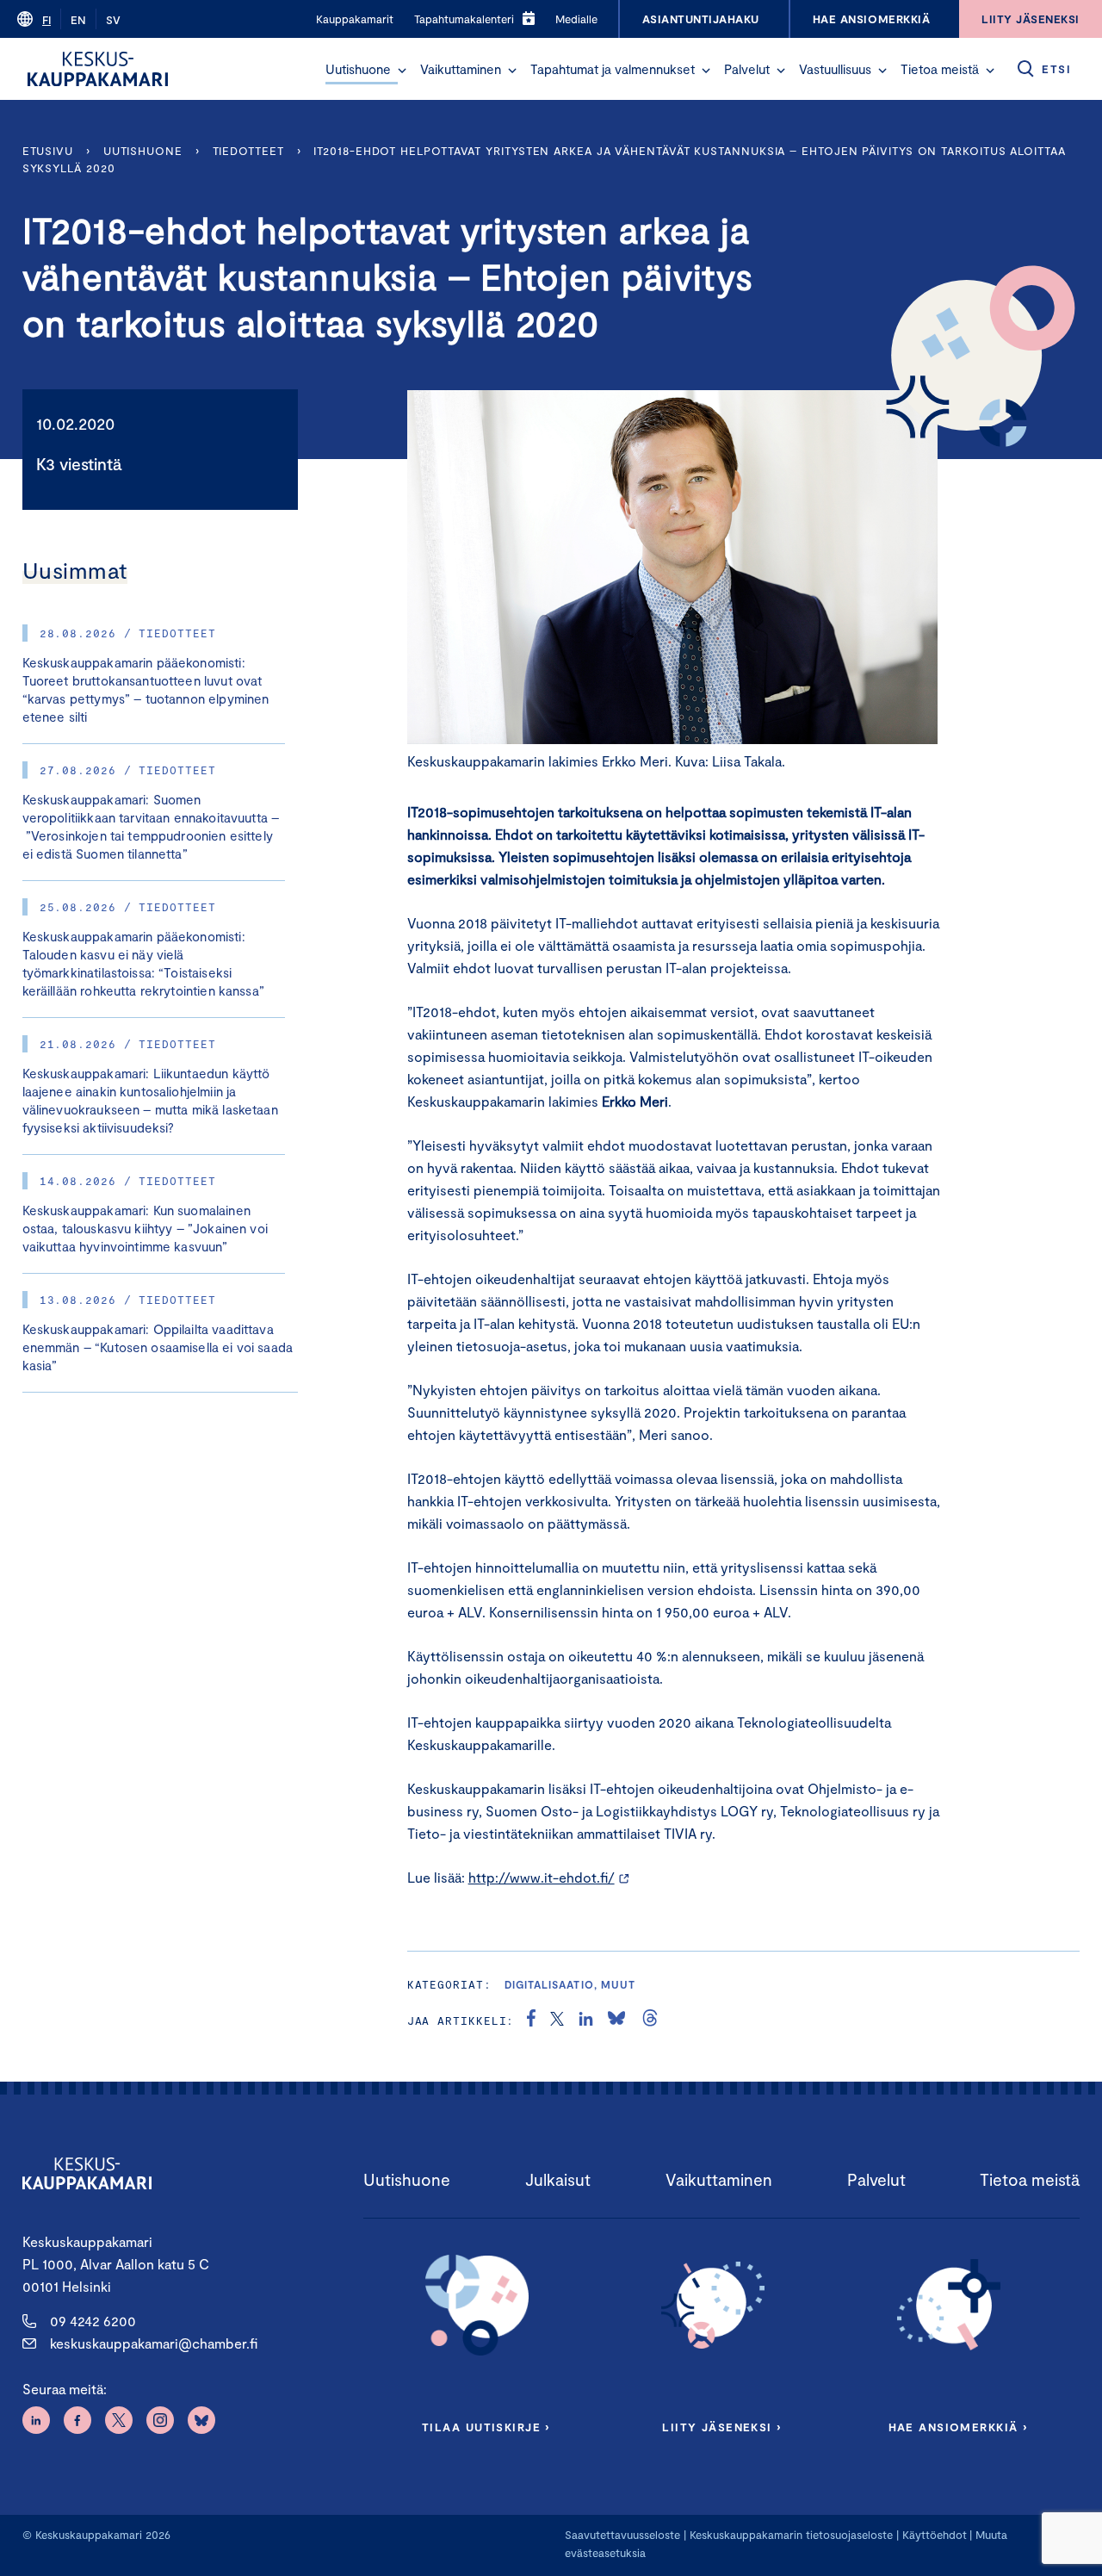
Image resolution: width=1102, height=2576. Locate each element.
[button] (402, 71)
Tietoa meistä (940, 69)
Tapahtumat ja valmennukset (613, 69)
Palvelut (747, 69)
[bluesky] (616, 2020)
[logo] (98, 69)
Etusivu (48, 151)
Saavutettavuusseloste (622, 2535)
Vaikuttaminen (461, 69)
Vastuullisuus (835, 69)
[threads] (650, 2020)
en (78, 20)
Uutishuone (358, 69)
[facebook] (531, 2020)
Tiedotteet (248, 151)
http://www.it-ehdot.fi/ (542, 1877)
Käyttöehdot (935, 2535)
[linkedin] (586, 2020)
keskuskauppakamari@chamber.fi (154, 2343)
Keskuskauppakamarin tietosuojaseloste (789, 2535)
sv (113, 20)
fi (46, 20)
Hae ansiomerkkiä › (958, 2427)
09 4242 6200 (93, 2321)
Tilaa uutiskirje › (486, 2427)
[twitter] (557, 2020)
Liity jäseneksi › (721, 2427)
